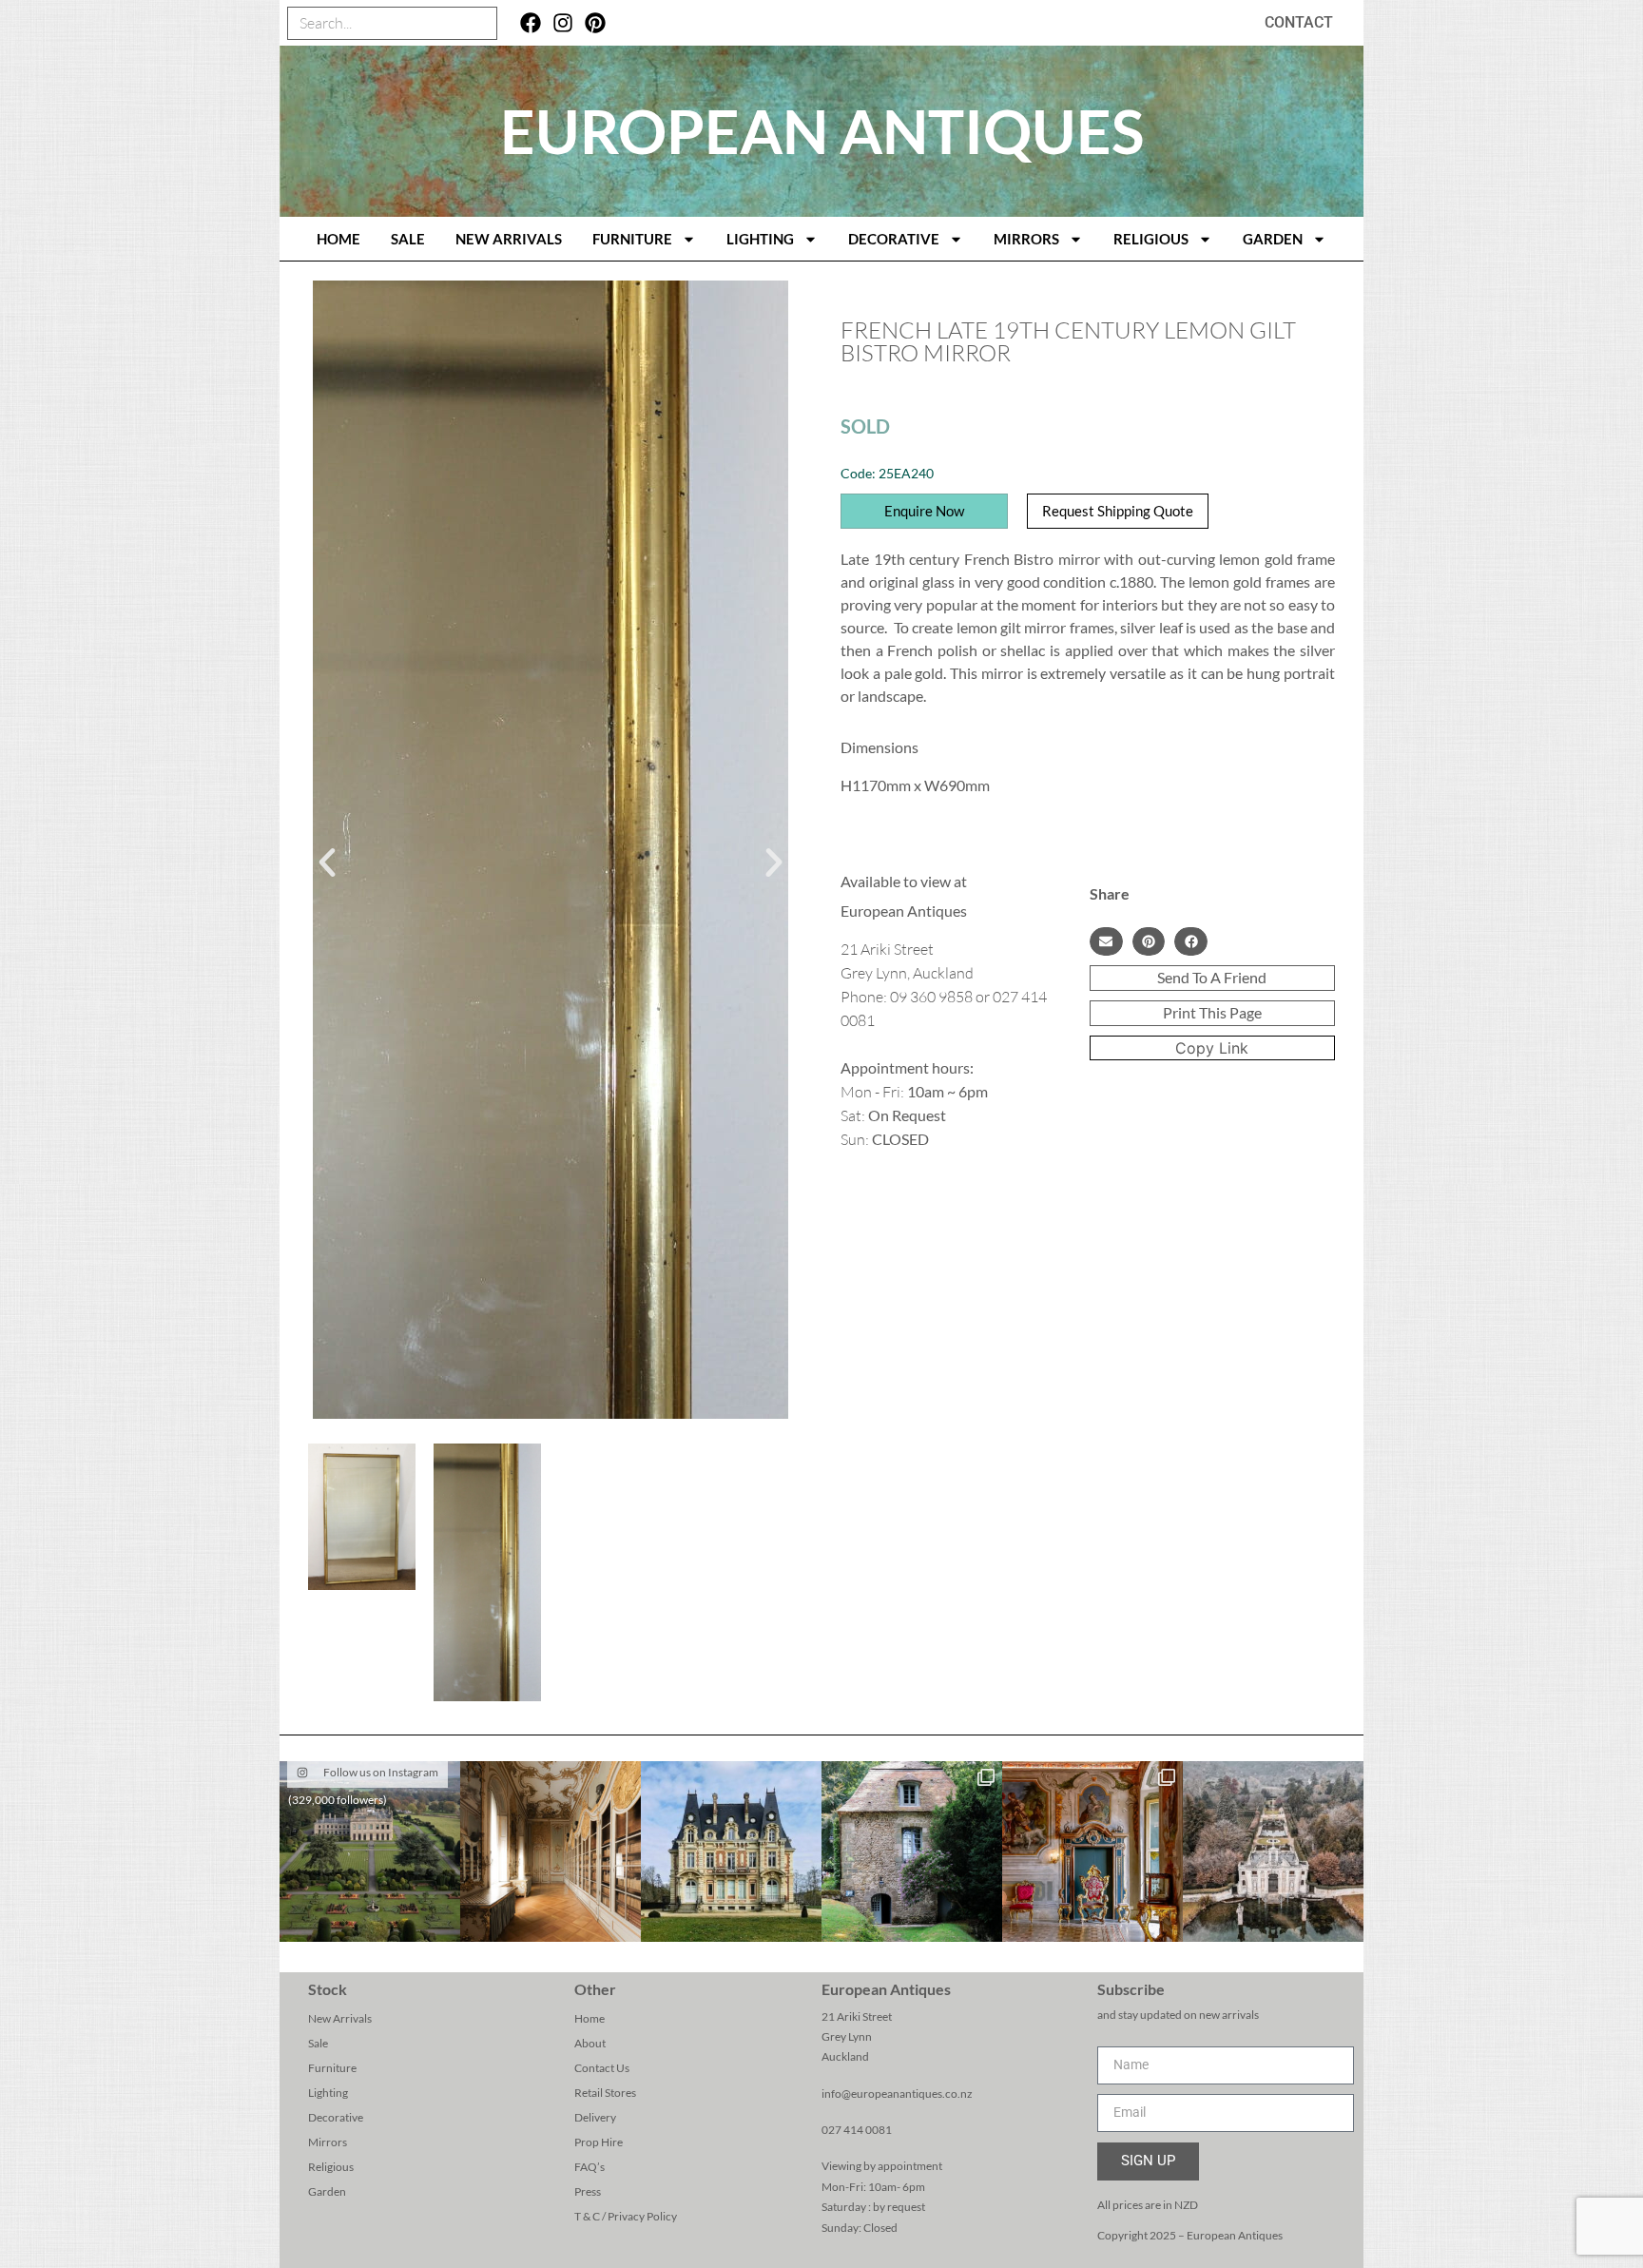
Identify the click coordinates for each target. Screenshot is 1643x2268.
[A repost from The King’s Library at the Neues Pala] (551, 1851)
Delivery (595, 2117)
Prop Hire (599, 2142)
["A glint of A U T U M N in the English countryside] (370, 1851)
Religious (1151, 239)
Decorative (894, 239)
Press (588, 2191)
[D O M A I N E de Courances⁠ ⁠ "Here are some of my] (912, 1851)
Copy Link (1212, 1048)
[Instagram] (563, 23)
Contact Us (602, 2068)
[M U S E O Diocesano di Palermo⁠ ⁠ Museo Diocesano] (1092, 1851)
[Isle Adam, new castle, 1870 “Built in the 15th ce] (731, 1851)
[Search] (480, 23)
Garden (1273, 239)
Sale (408, 239)
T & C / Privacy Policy (626, 2216)
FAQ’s (590, 2167)
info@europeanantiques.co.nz (897, 2094)
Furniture (632, 239)
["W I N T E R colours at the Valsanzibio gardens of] (1273, 1851)
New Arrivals (509, 239)
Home (590, 2018)
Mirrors (1026, 239)
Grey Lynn (847, 2036)
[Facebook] (531, 23)
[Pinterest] (595, 23)
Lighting (760, 239)
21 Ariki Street (857, 2016)
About (590, 2043)
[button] (327, 863)
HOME (338, 239)
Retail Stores (605, 2093)
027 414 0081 (857, 2130)
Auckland (845, 2056)
